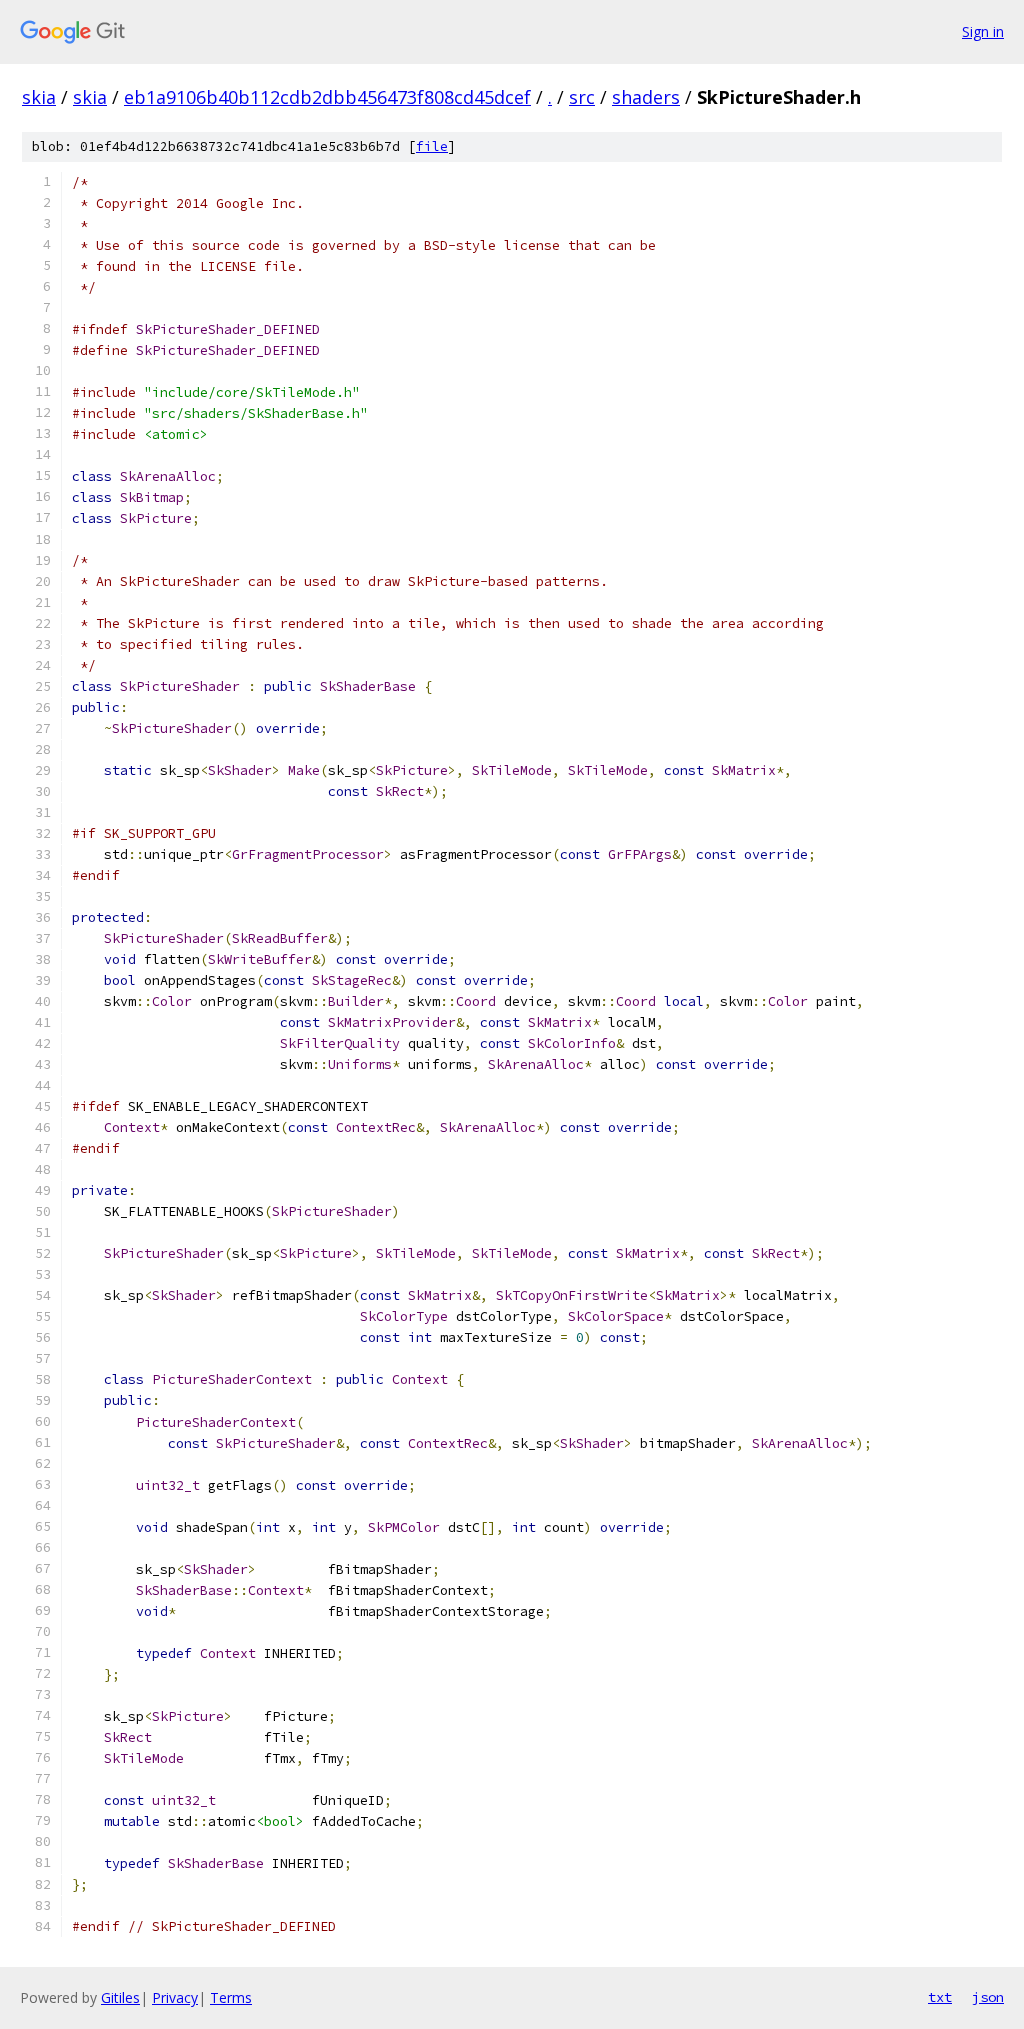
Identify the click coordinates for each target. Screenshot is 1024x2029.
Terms (231, 1997)
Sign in (983, 31)
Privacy (175, 1997)
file (432, 146)
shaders (646, 97)
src (582, 97)
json (988, 1997)
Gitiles (120, 1997)
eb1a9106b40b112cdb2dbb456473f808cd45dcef (327, 97)
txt (940, 1997)
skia (39, 97)
